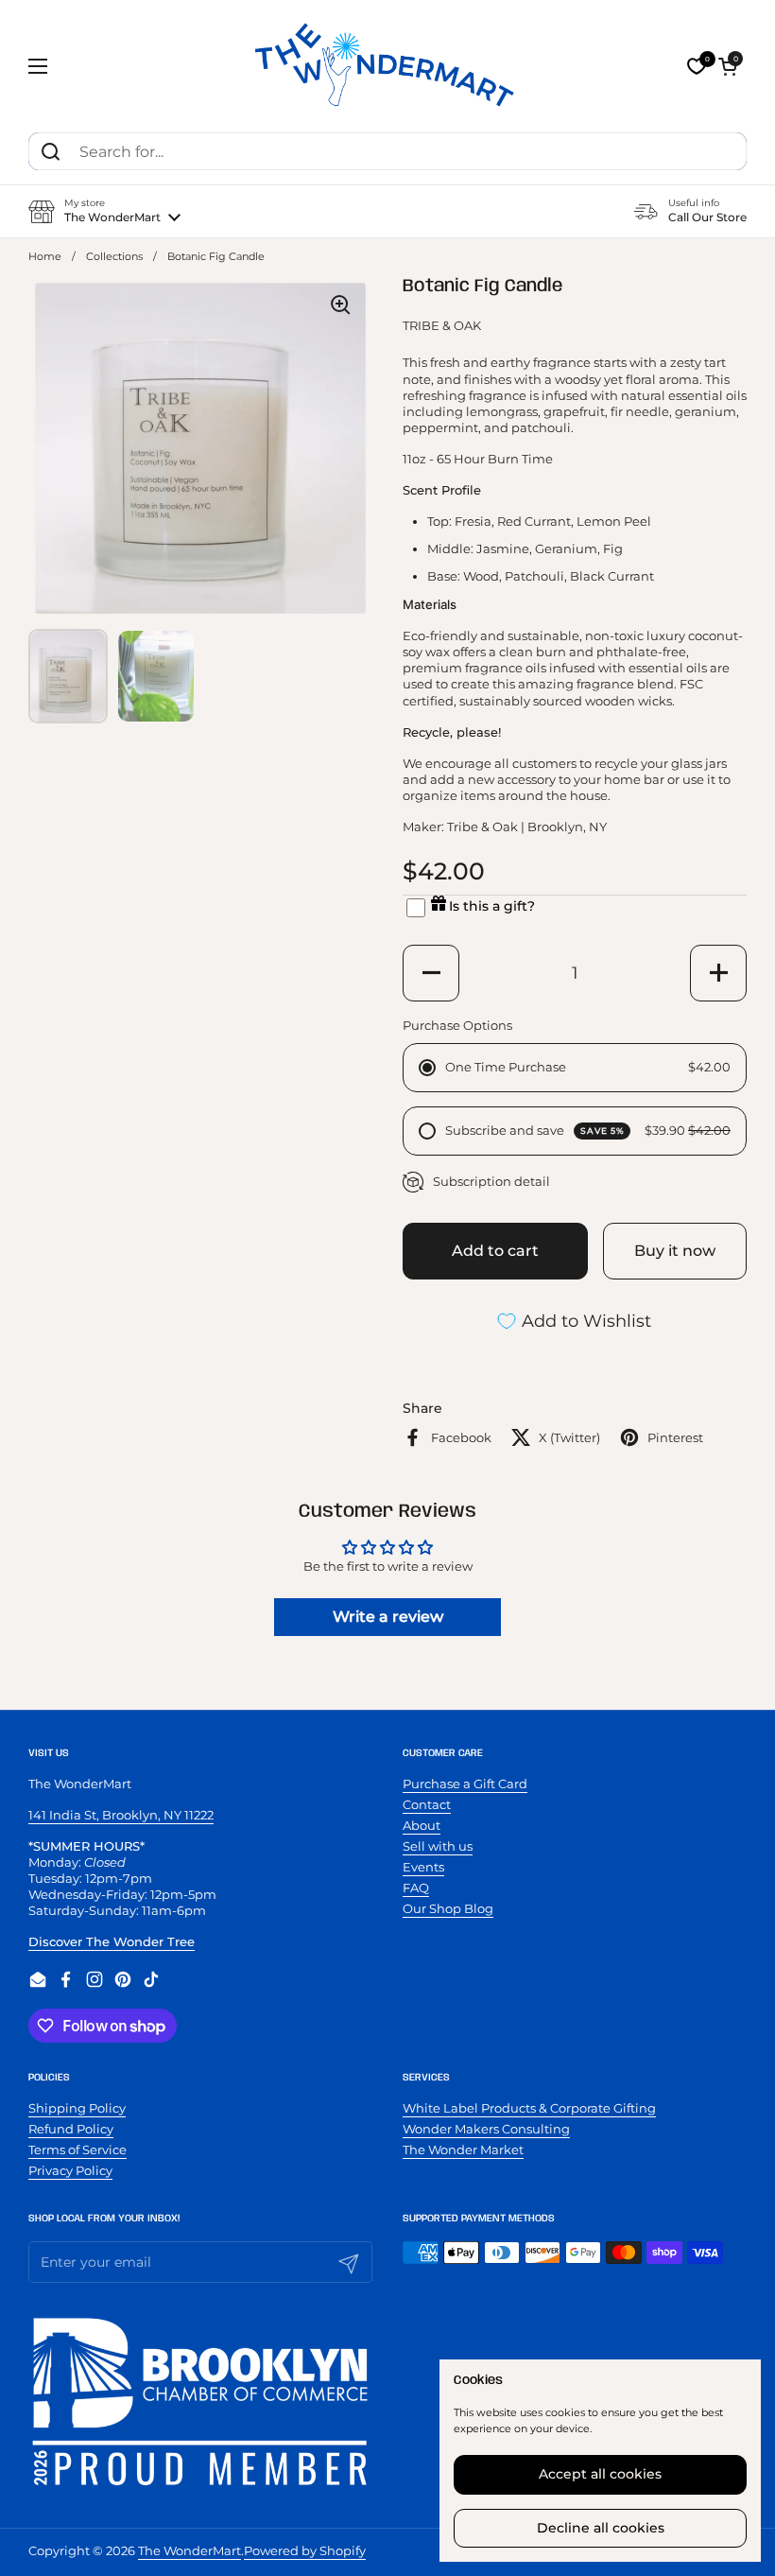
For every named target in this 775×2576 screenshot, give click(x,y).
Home (45, 257)
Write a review (388, 1617)
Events (423, 1867)
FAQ (416, 1888)
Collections (114, 257)
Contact (427, 1804)
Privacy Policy (70, 2170)
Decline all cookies (601, 2528)
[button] (728, 66)
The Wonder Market (463, 2150)
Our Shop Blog (448, 1908)
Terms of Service (77, 2150)
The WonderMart (189, 2550)
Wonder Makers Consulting (486, 2129)
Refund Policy (71, 2129)
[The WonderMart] (387, 66)
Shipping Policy (77, 2108)
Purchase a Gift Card (465, 1784)
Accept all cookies (600, 2474)
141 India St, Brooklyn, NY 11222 (121, 1815)
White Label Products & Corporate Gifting (529, 2108)
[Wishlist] (697, 66)
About (422, 1825)
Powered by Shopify (305, 2550)
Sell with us (438, 1846)
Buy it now (675, 1251)
